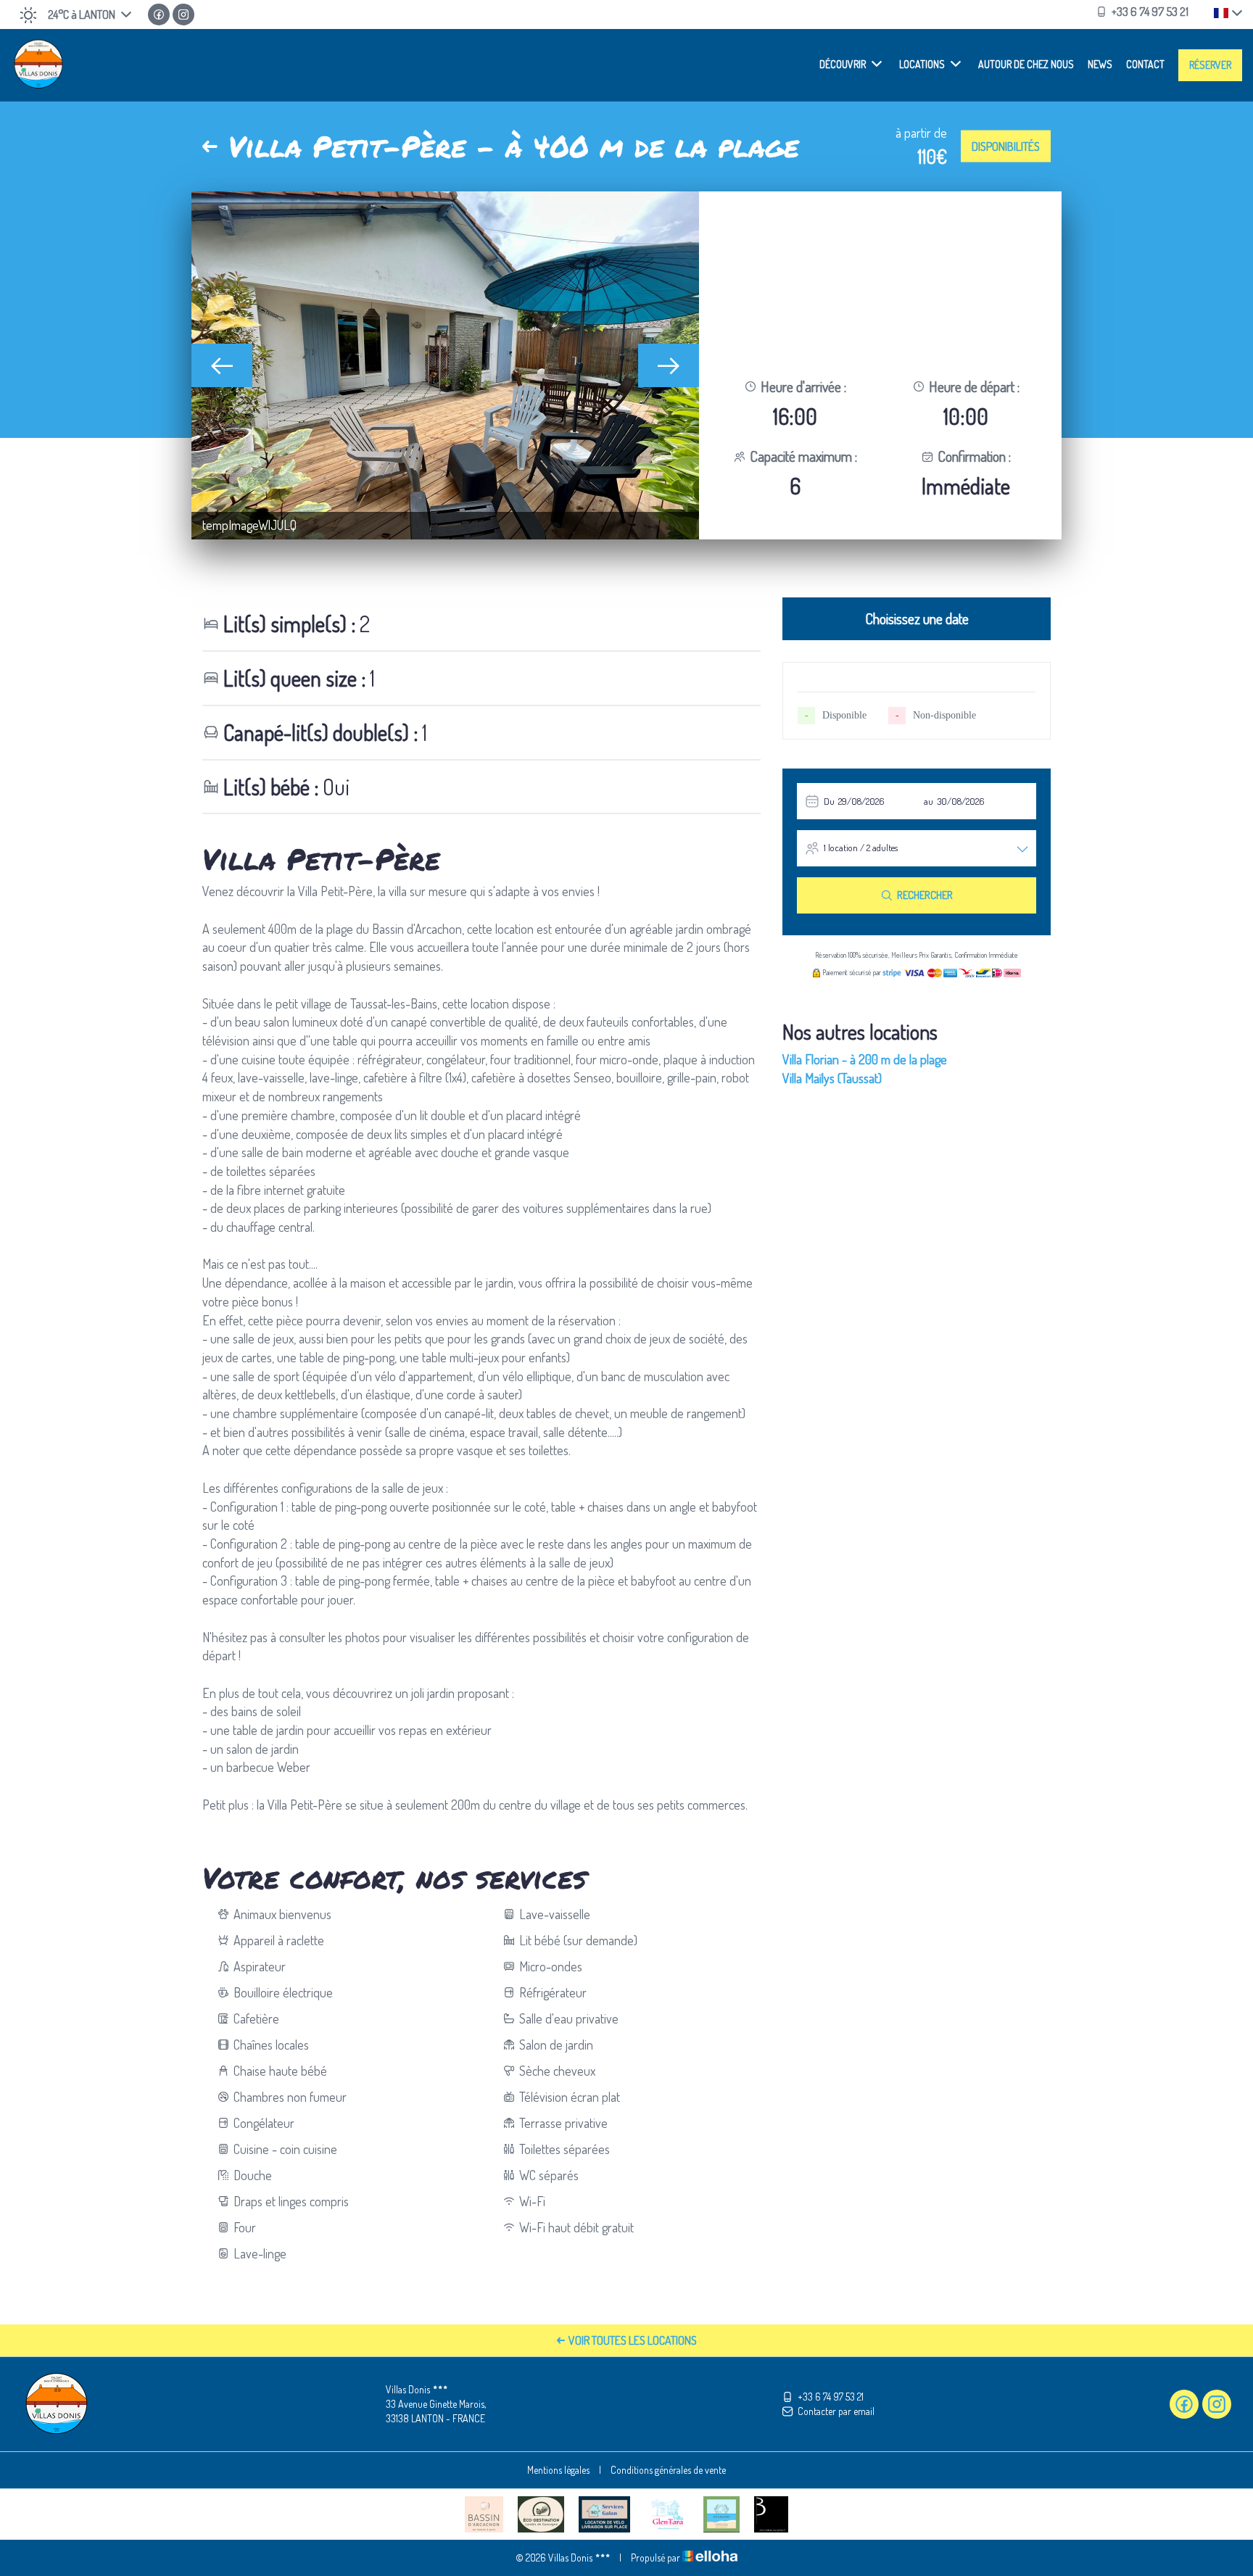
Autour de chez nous (1026, 64)
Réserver (1210, 65)
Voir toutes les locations (633, 2340)
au (929, 801)
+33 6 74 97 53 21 (831, 2397)
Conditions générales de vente (668, 2470)
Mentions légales (558, 2470)
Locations (922, 64)
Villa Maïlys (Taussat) (832, 1078)
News (1100, 64)
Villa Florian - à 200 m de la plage (865, 1059)
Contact (1145, 64)
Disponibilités (1006, 146)
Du (829, 801)
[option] (445, 365)
